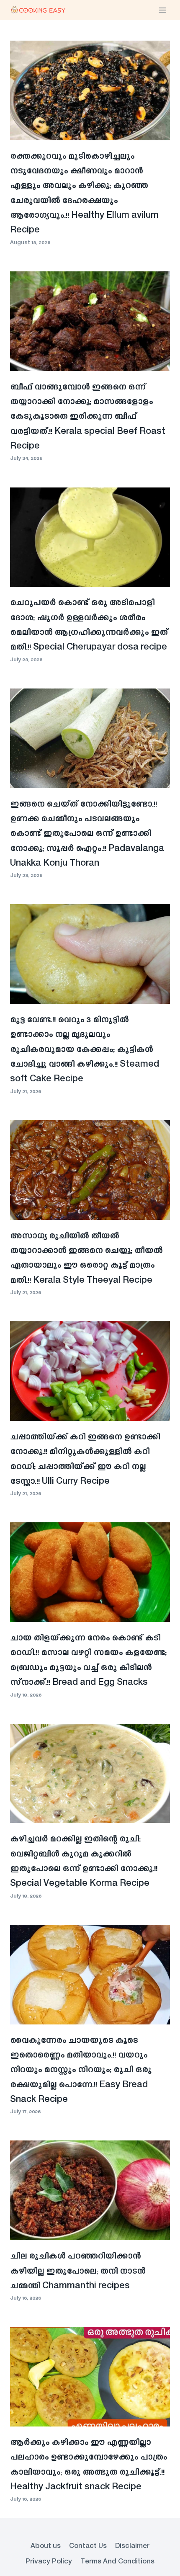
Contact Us (88, 2546)
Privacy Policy (49, 2562)
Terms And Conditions (117, 2562)
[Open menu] (162, 10)
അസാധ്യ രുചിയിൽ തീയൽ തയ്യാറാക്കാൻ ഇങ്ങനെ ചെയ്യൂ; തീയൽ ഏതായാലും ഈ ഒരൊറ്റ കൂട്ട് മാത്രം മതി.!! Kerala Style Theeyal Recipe (86, 1258)
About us (46, 2546)
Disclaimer (132, 2546)
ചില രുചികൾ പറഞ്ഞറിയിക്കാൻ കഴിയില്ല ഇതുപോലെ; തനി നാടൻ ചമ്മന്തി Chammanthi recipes (78, 2271)
